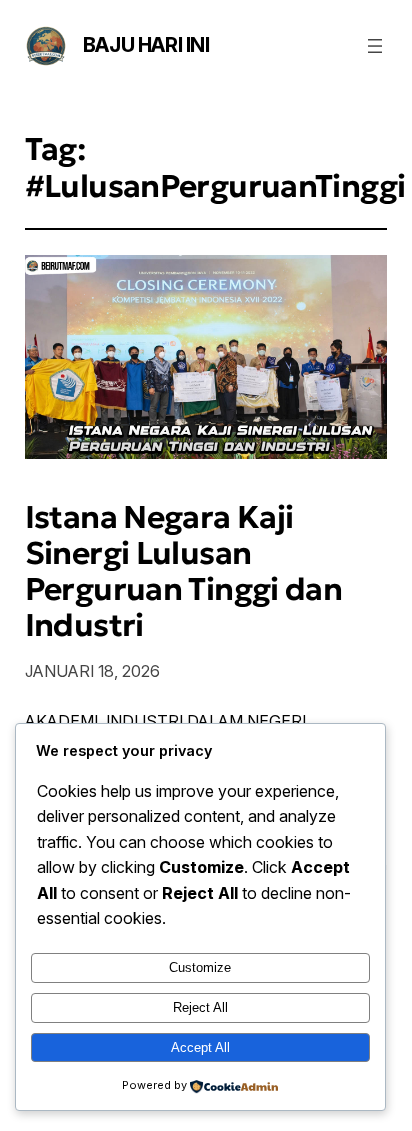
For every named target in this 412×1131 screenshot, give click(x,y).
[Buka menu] (375, 46)
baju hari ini (146, 45)
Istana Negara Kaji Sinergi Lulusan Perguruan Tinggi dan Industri (183, 571)
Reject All (200, 1007)
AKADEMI (61, 721)
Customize (200, 967)
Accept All (200, 1047)
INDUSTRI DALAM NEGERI (206, 721)
